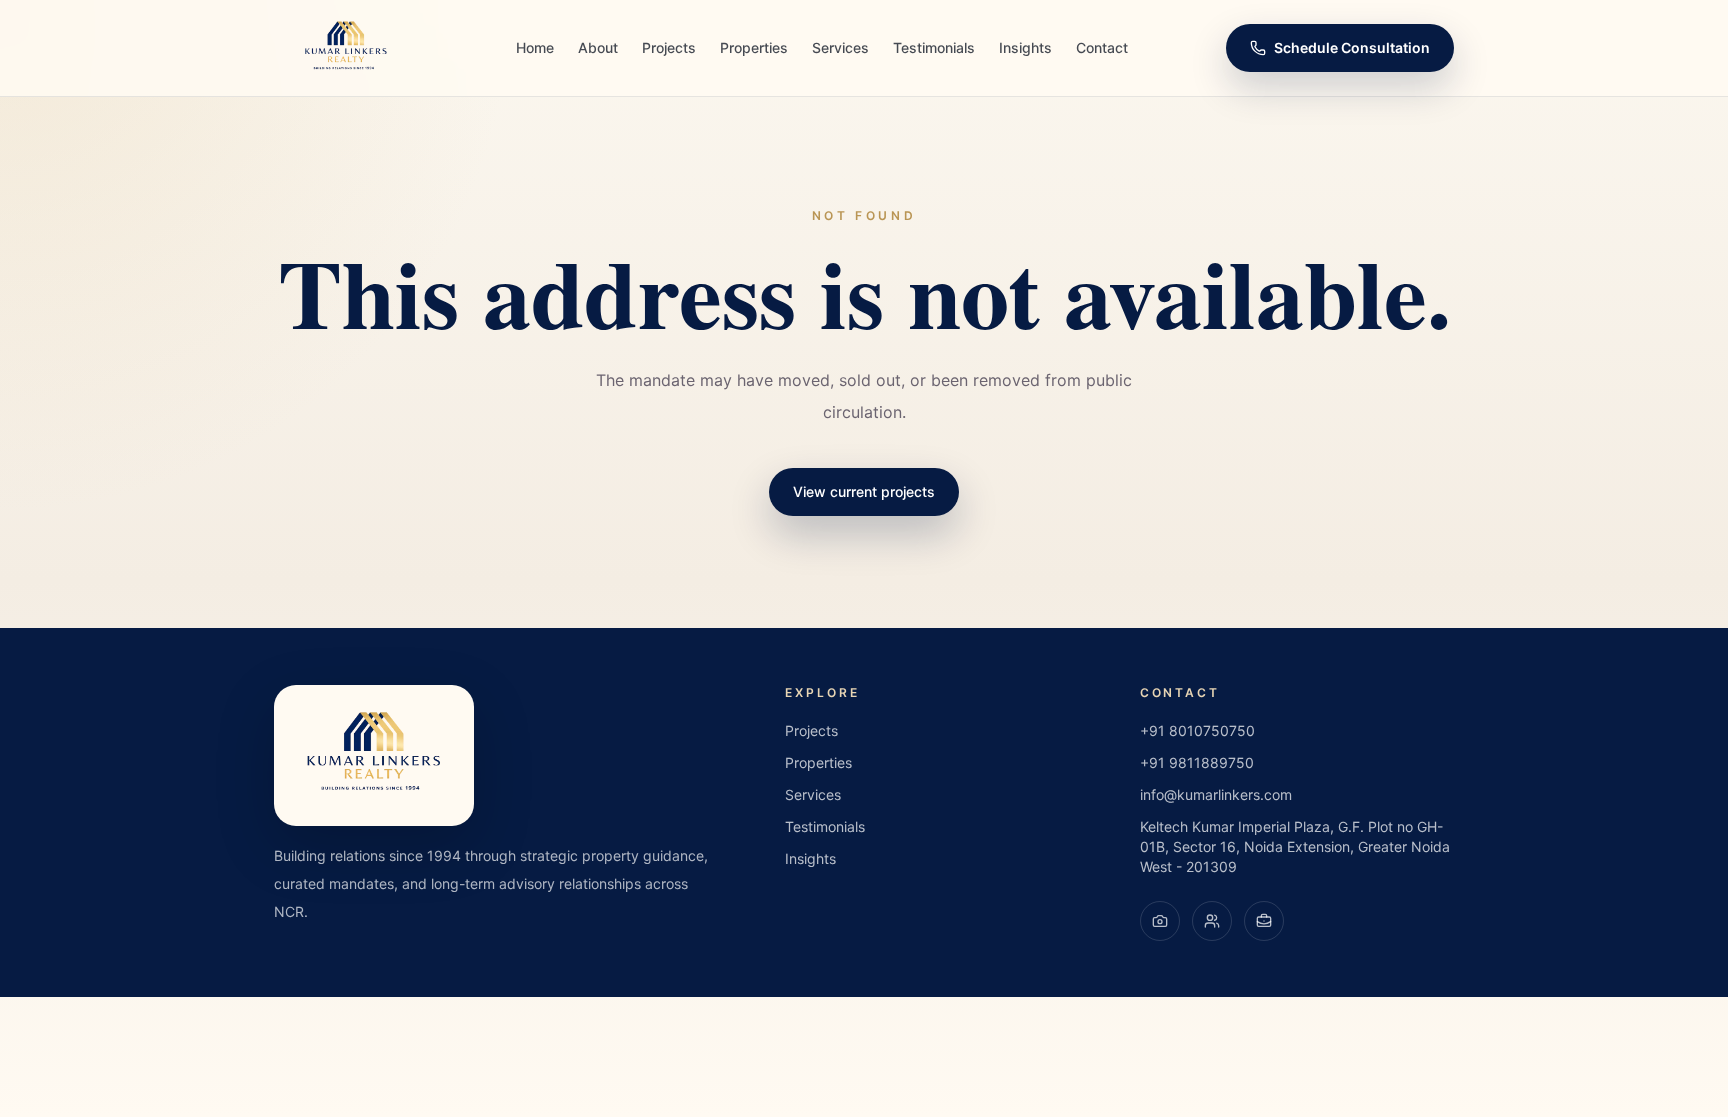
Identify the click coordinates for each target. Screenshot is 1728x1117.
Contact (1102, 47)
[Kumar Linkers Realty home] (346, 48)
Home (535, 47)
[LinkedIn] (1264, 921)
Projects (669, 47)
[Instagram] (1160, 921)
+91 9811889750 (1197, 762)
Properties (754, 47)
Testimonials (934, 47)
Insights (1025, 47)
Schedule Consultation (1352, 47)
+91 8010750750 (1197, 730)
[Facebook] (1212, 921)
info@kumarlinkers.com (1216, 794)
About (598, 47)
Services (840, 47)
